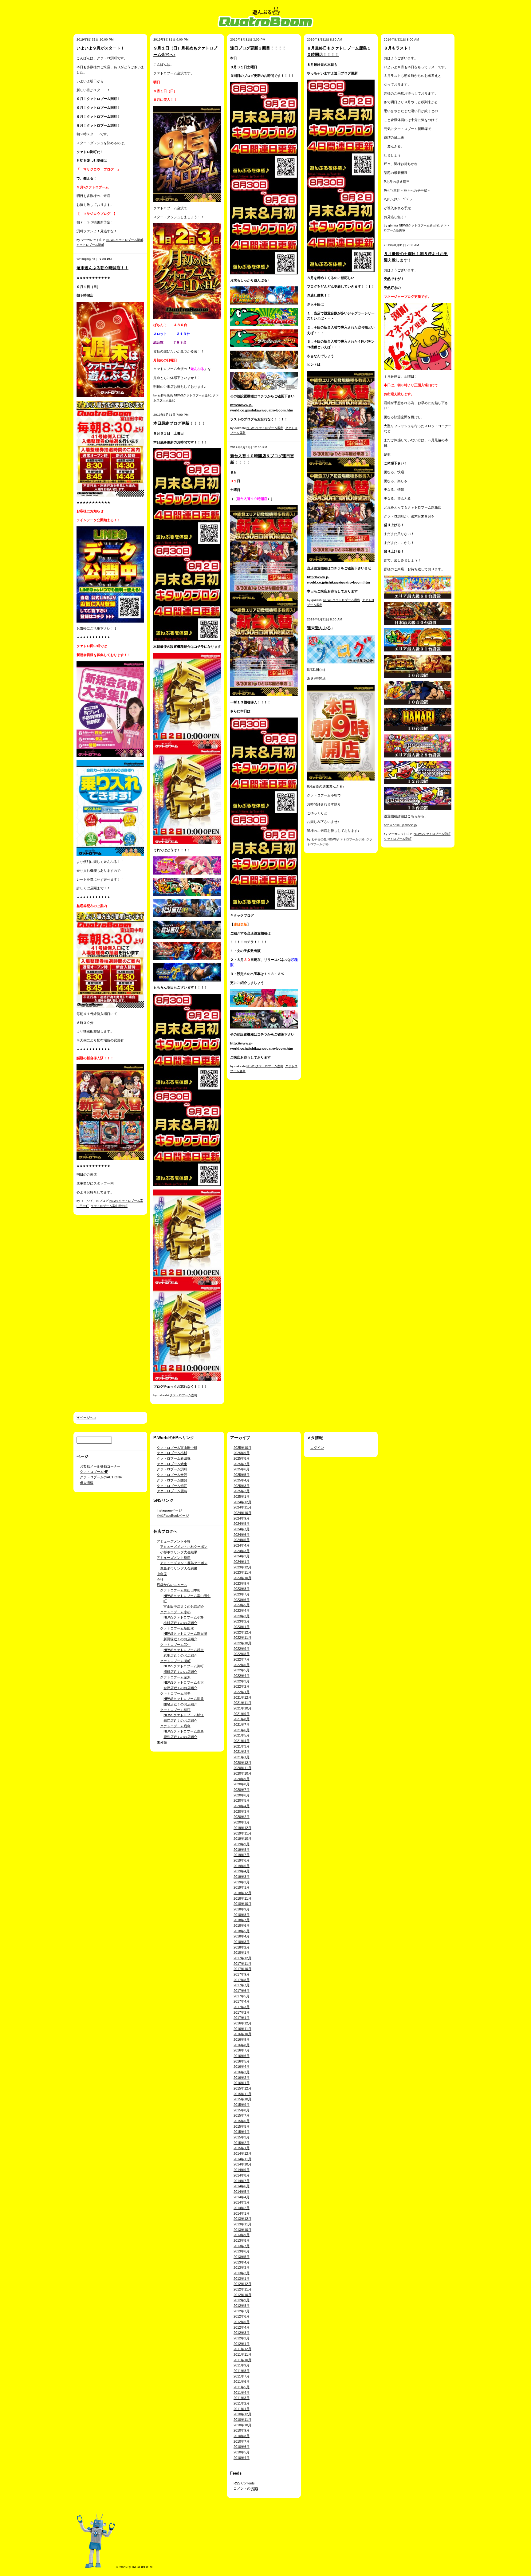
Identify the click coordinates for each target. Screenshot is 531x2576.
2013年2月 (242, 2273)
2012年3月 (242, 2333)
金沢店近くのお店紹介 (180, 1688)
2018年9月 (242, 1909)
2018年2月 (242, 1947)
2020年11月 (242, 1768)
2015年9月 (242, 2105)
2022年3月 (242, 1681)
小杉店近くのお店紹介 (180, 1623)
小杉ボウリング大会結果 (179, 1552)
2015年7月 (242, 2115)
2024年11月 (242, 1507)
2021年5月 (242, 1735)
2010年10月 (242, 2425)
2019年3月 (242, 1877)
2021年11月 (242, 1703)
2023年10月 (242, 1578)
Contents (244, 2483)
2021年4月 (242, 1741)
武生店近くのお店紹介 (180, 1655)
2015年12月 (242, 2088)
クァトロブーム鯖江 (172, 1486)
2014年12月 (242, 2153)
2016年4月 (242, 2067)
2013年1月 (242, 2279)
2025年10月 (242, 1448)
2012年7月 (242, 2311)
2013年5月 (242, 2257)
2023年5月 (242, 1605)
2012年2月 (242, 2338)
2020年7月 (242, 1790)
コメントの (246, 2488)
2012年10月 (242, 2295)
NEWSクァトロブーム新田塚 (419, 225)
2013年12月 (242, 2219)
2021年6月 (242, 1730)
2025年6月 (242, 1469)
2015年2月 (242, 2143)
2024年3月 (242, 1551)
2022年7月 (242, 1659)
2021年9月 (242, 1714)
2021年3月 (242, 1746)
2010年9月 (242, 2430)
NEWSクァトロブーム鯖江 (184, 1715)
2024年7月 (242, 1529)
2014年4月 (242, 2197)
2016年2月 (242, 2078)
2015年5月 (242, 2126)
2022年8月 (242, 1654)
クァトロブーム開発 (172, 1480)
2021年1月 (242, 1757)
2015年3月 (242, 2137)
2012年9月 (242, 2300)
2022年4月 (242, 1676)
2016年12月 (242, 2023)
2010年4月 (242, 2458)
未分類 (162, 1742)
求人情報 (87, 1483)
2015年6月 (242, 2121)
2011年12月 (242, 2349)
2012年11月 (242, 2289)
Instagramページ (169, 1510)
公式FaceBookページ (173, 1516)
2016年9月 (242, 2039)
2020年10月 (242, 1773)
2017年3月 (242, 2007)
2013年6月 (242, 2251)
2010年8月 (242, 2436)
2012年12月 (242, 2284)
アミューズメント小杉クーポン (184, 1547)
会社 (160, 1579)
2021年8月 (242, 1719)
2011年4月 (242, 2393)
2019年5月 (242, 1866)
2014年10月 (242, 2164)
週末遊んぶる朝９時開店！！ (102, 268)
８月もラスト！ (398, 48)
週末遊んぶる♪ (320, 628)
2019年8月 (242, 1850)
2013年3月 (242, 2267)
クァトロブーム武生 (172, 1464)
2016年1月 (242, 2083)
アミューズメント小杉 (174, 1541)
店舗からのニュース (172, 1585)
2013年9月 (242, 2235)
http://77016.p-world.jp (400, 825)
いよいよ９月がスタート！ (100, 48)
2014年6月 (242, 2186)
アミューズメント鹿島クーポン (184, 1563)
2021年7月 (242, 1725)
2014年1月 (242, 2213)
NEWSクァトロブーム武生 (184, 1650)
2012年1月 (242, 2344)
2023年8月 (242, 1589)
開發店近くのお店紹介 (180, 1704)
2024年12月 (242, 1502)
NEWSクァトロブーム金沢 (192, 395)
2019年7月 (242, 1855)
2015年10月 (242, 2099)
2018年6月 (242, 1925)
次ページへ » (86, 1418)
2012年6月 (242, 2316)
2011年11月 (242, 2354)
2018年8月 (242, 1915)
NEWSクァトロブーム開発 (184, 1699)
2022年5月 (242, 1670)
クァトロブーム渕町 (90, 245)
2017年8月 (242, 1980)
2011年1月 (242, 2409)
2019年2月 (242, 1882)
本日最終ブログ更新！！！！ (179, 423)
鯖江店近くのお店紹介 (180, 1721)
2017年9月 (242, 1974)
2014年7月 (242, 2181)
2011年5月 (242, 2387)
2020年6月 (242, 1795)
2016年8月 (242, 2045)
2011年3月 (242, 2398)
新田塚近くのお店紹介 (180, 1639)
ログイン (317, 1448)
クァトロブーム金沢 (172, 1475)
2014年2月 (242, 2208)
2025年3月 (242, 1486)
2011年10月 (242, 2360)
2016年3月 (242, 2072)
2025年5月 (242, 1475)
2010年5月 (242, 2452)
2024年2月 (242, 1556)
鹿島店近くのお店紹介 (180, 1737)
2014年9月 (242, 2170)
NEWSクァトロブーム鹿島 (265, 428)
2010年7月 (242, 2441)
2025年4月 (242, 1480)
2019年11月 (242, 1833)
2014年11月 (242, 2159)
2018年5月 (242, 1931)
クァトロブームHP (94, 1472)
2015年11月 (242, 2094)
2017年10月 (242, 1969)
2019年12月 (242, 1828)
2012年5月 (242, 2322)
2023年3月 (242, 1616)
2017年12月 (242, 1958)
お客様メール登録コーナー (100, 1466)
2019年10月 (242, 1839)
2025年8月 (242, 1458)
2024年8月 (242, 1524)
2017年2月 (242, 2012)
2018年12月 (242, 1893)
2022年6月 (242, 1665)
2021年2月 (242, 1752)
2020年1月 (242, 1822)
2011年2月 (242, 2403)
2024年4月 (242, 1545)
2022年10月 (242, 1643)
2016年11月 (242, 2029)
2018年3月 (242, 1942)
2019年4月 (242, 1871)
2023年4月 (242, 1610)
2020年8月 (242, 1784)
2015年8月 (242, 2110)
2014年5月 (242, 2192)
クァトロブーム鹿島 (183, 1395)
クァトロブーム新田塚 (174, 1458)
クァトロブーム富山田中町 (109, 1206)
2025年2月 (242, 1491)
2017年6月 (242, 1991)
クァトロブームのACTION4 (101, 1477)
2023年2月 (242, 1621)
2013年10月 (242, 2230)
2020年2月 (242, 1817)
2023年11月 (242, 1572)
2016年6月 (242, 2056)
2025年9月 (242, 1453)
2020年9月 (242, 1779)
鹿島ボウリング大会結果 (179, 1568)
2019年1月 (242, 1887)
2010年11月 (242, 2420)
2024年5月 (242, 1540)
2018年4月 (242, 1936)
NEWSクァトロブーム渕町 (125, 240)
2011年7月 (242, 2376)
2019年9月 (242, 1844)
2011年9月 (242, 2365)
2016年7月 (242, 2050)
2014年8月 (242, 2175)
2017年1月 (242, 2018)
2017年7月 (242, 1985)
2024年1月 (242, 1562)
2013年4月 (242, 2262)
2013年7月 (242, 2246)
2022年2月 (242, 1686)
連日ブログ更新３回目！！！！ (258, 48)
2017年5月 (242, 1996)
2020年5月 (242, 1800)
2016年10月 (242, 2034)
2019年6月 (242, 1860)
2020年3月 (242, 1811)
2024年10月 (242, 1513)
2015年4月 (242, 2132)
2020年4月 (242, 1806)
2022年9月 (242, 1649)
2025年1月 (242, 1496)
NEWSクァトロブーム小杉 (346, 839)
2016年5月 (242, 2061)
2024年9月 (242, 1518)
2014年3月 (242, 2202)
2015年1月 (242, 2148)
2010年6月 (242, 2447)
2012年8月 (242, 2306)
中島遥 (162, 1574)
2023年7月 (242, 1594)
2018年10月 (242, 1904)
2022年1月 (242, 1692)
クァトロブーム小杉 (172, 1453)
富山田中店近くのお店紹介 (184, 1607)
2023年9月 (242, 1583)
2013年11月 (242, 2224)
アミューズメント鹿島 (174, 1558)
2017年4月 (242, 2001)
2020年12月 (242, 1763)
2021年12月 (242, 1697)
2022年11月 (242, 1638)
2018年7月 (242, 1920)
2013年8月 (242, 2240)
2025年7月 (242, 1464)
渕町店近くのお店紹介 (180, 1672)
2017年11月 (242, 1964)
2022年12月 (242, 1632)
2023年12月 (242, 1567)
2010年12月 (242, 2414)
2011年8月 (242, 2371)
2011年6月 (242, 2381)
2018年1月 (242, 1953)
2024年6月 (242, 1535)
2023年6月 (242, 1600)
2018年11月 (242, 1898)
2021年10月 (242, 1708)
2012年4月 (242, 2327)
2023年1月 (242, 1627)
